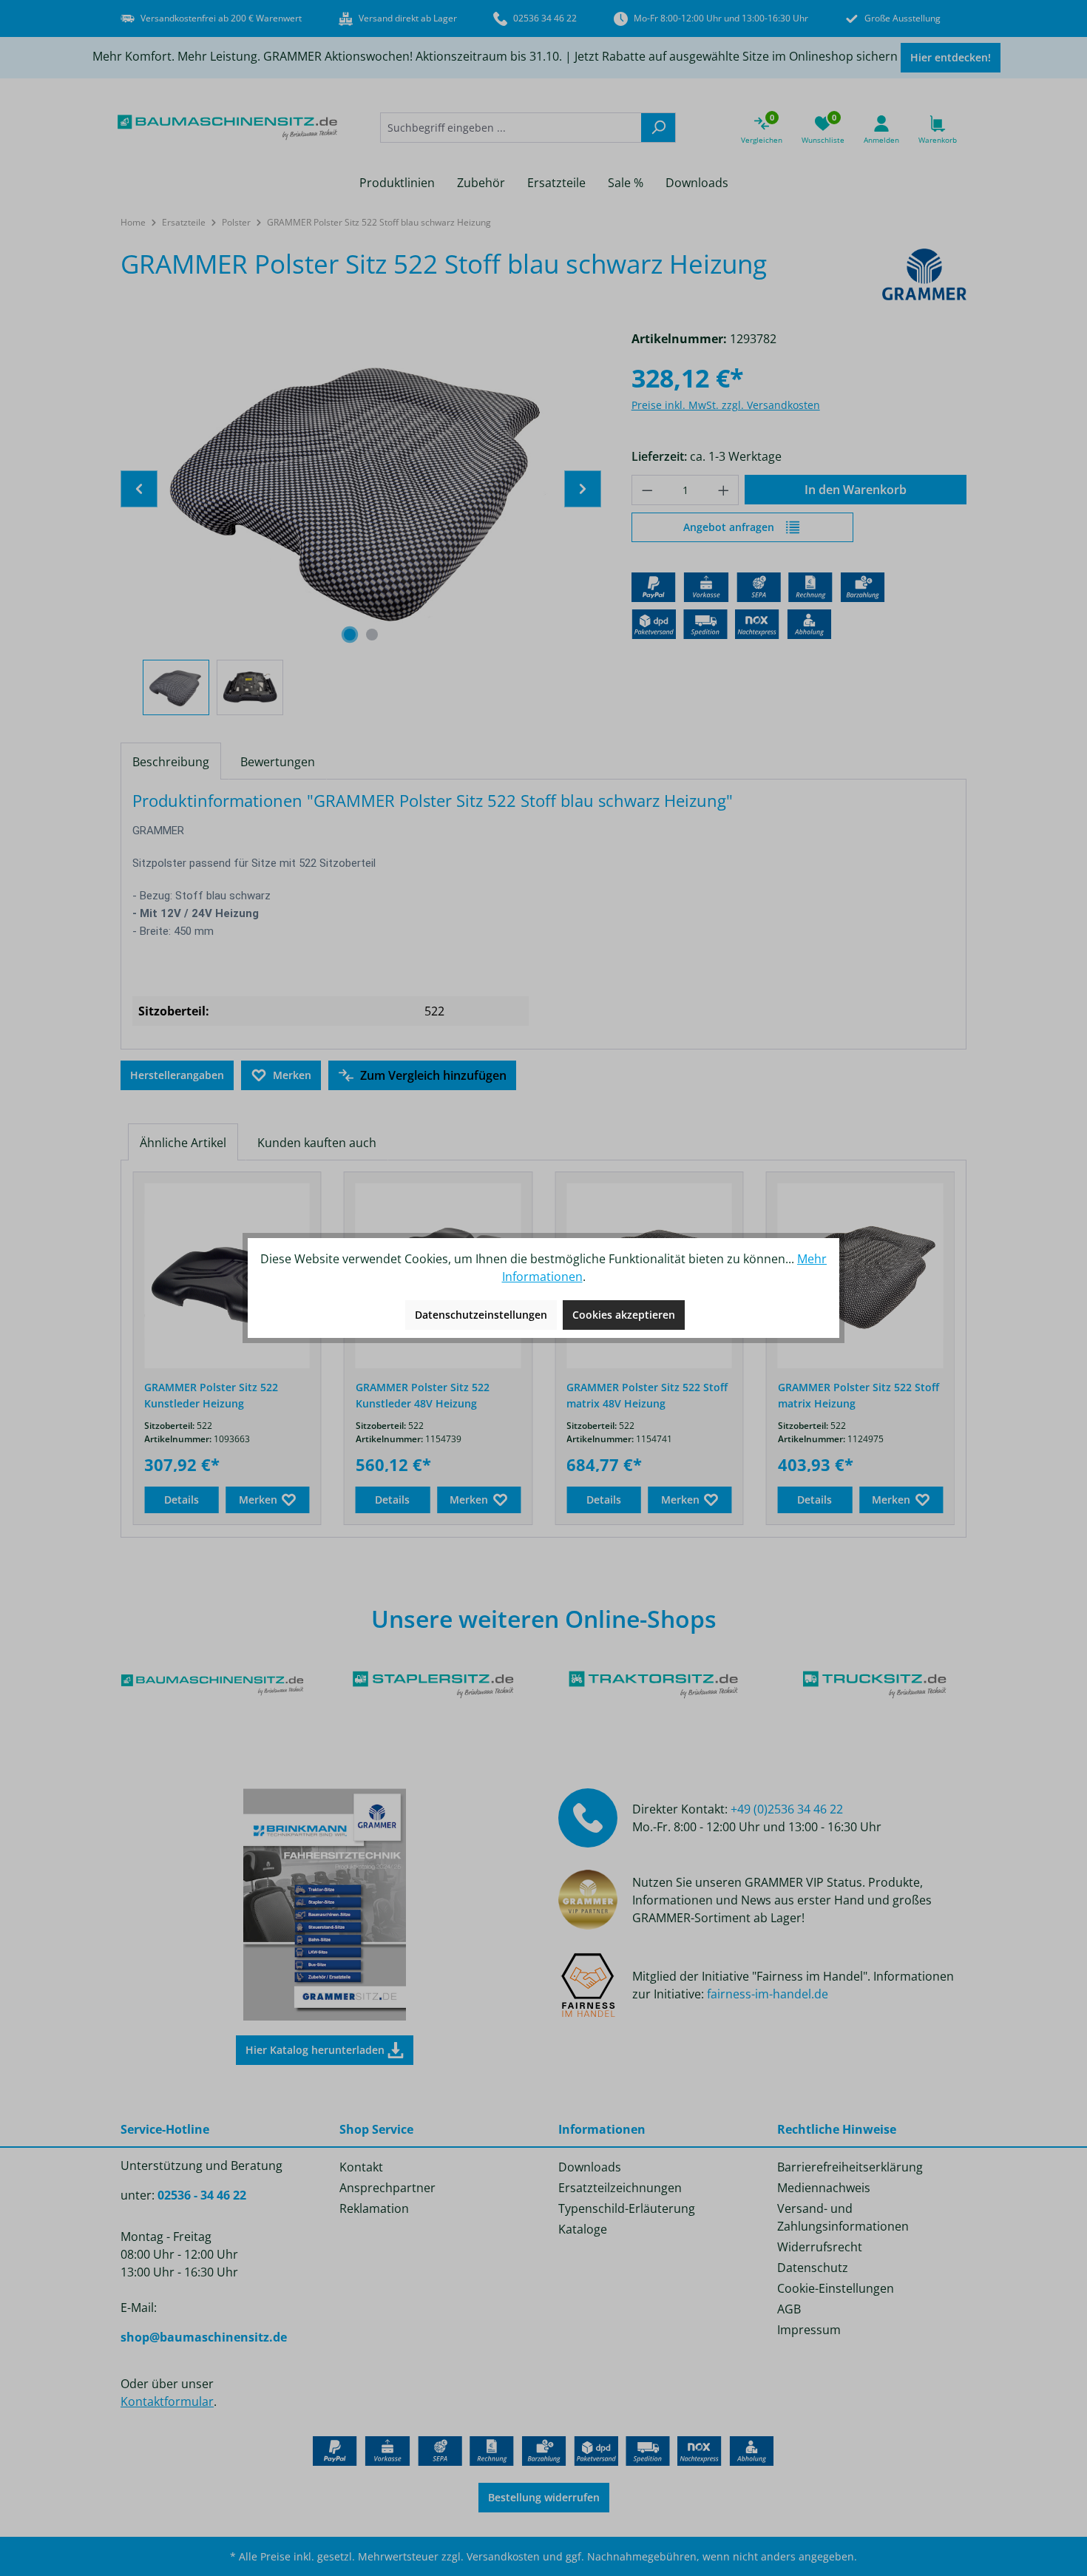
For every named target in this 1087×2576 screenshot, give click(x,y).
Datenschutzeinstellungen (481, 1315)
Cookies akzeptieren (624, 1315)
